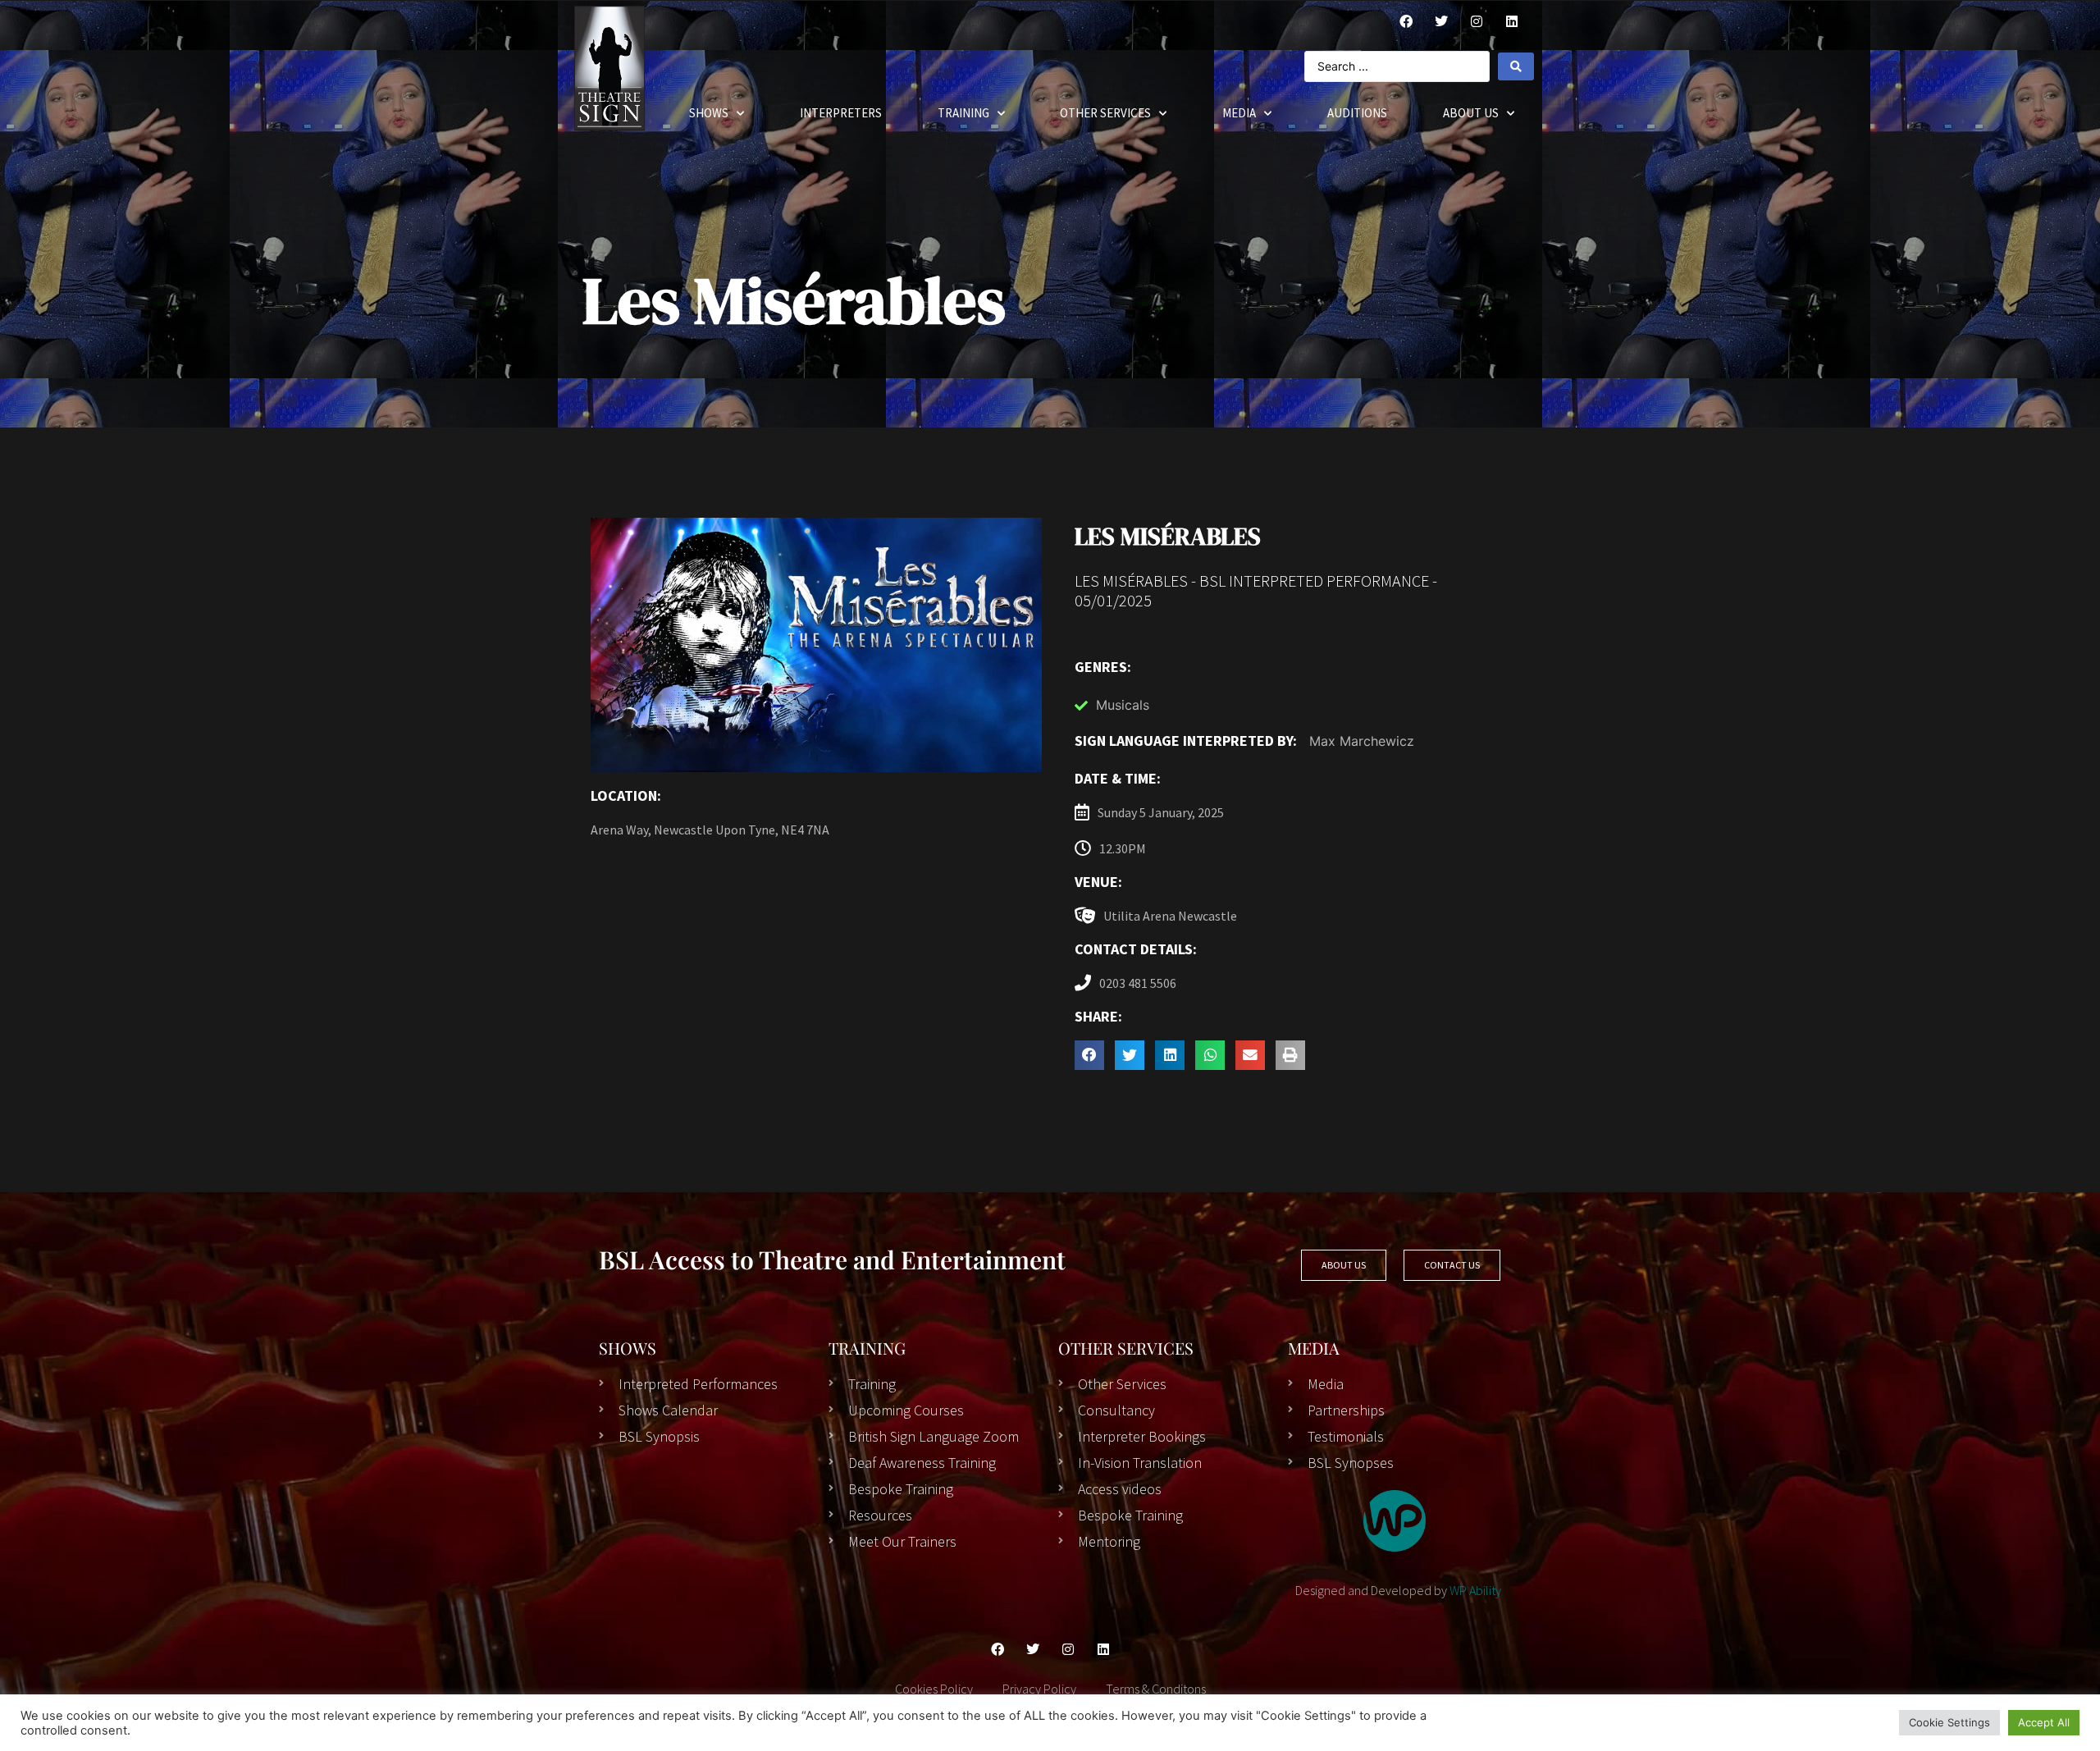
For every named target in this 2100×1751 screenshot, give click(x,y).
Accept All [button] (2044, 1722)
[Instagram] (1477, 21)
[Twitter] (1441, 21)
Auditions (1357, 113)
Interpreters (841, 113)
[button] (1089, 1055)
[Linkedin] (1103, 1649)
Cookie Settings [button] (1949, 1722)
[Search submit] (1516, 66)
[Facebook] (1406, 21)
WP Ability (1475, 1590)
